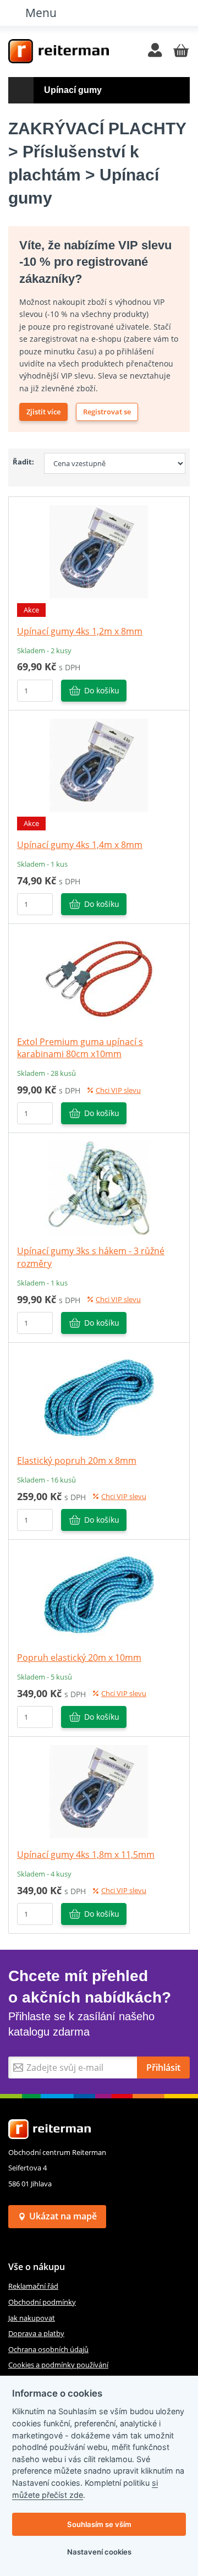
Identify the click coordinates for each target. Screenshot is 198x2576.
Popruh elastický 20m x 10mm (79, 1658)
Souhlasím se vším (99, 2524)
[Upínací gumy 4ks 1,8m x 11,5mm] (99, 1791)
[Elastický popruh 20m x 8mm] (99, 1397)
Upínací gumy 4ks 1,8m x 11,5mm (86, 1855)
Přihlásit (163, 2068)
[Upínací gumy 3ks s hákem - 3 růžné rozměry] (99, 1188)
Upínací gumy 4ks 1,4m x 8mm (80, 845)
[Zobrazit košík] (181, 51)
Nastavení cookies (99, 2552)
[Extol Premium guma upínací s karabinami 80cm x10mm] (99, 978)
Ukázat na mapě (63, 2216)
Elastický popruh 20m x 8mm (77, 1461)
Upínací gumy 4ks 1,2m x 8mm (80, 631)
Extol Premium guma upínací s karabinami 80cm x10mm (80, 1048)
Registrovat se (107, 412)
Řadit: (23, 462)
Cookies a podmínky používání (58, 2365)
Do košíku (102, 690)
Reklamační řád (33, 2286)
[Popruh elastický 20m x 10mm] (99, 1594)
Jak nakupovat (32, 2318)
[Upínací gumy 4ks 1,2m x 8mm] (99, 551)
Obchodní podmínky (42, 2302)
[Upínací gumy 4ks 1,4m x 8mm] (99, 764)
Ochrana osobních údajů (48, 2349)
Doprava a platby (36, 2333)
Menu (41, 12)
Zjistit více (43, 412)
